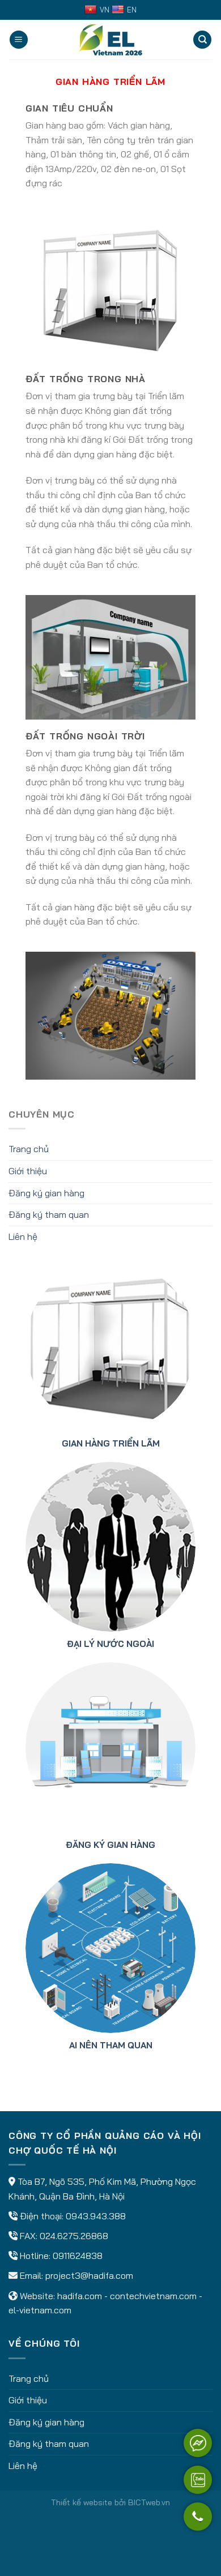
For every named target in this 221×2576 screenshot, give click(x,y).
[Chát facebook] (198, 2443)
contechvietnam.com (153, 2296)
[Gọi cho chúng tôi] (198, 2522)
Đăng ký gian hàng (46, 1193)
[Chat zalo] (198, 2480)
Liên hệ (23, 1236)
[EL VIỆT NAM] (110, 40)
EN (132, 10)
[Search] (202, 40)
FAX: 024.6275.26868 (64, 2236)
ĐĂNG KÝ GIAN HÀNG (110, 1845)
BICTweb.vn (149, 2502)
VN (105, 10)
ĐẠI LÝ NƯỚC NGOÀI (110, 1644)
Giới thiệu (28, 1171)
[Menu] (19, 40)
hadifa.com (80, 2296)
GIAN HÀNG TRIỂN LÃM (111, 1443)
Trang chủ (29, 1149)
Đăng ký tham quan (49, 1214)
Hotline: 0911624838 (61, 2256)
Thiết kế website (82, 2502)
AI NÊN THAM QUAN (111, 2045)
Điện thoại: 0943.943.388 (73, 2216)
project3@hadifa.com (89, 2275)
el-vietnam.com (40, 2310)
